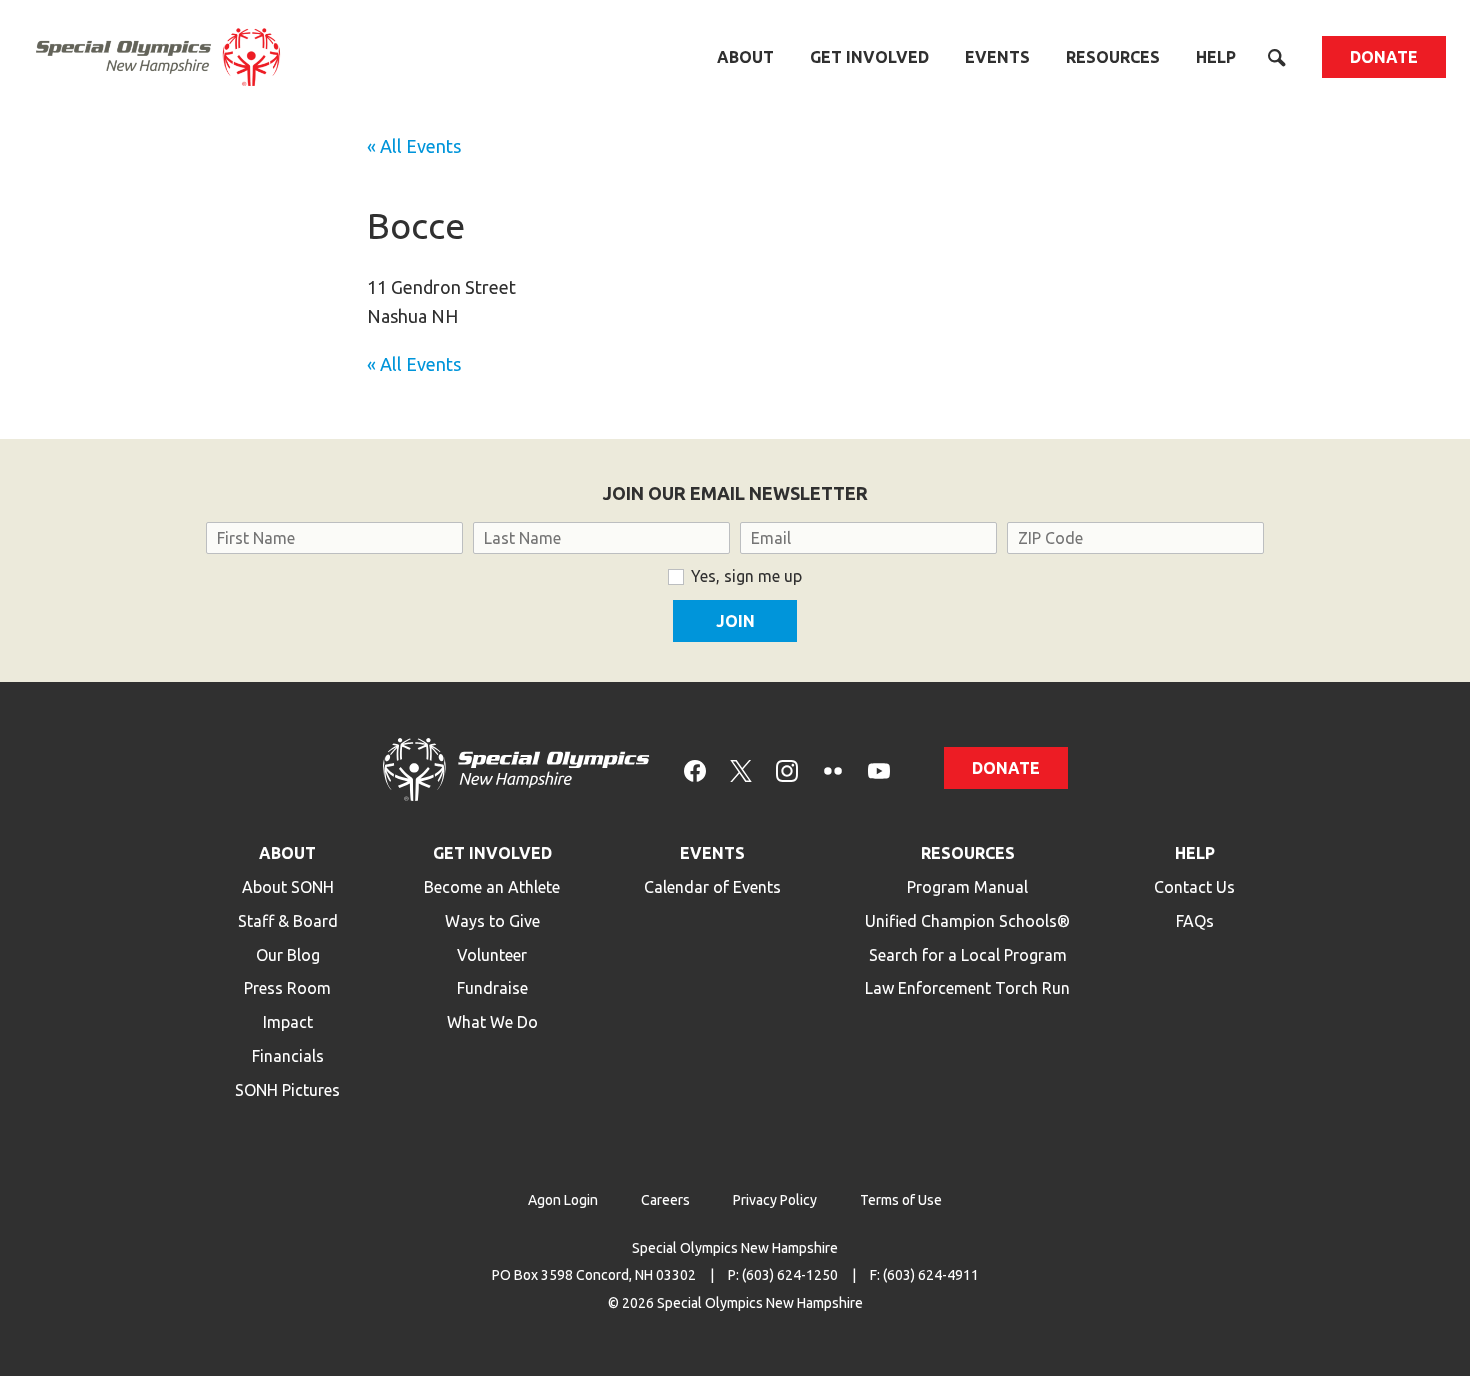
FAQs (1195, 921)
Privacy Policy (775, 1200)
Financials (288, 1056)
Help (1216, 57)
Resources (1113, 57)
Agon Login (563, 1200)
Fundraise (492, 988)
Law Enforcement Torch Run (967, 988)
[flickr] (833, 769)
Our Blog (288, 955)
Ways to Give (492, 921)
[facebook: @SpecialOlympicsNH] (695, 769)
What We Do (492, 1022)
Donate (1384, 57)
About (745, 57)
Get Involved (869, 57)
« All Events (414, 146)
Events (997, 57)
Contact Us (1194, 887)
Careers (665, 1200)
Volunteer (492, 955)
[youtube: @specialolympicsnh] (879, 769)
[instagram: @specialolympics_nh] (787, 769)
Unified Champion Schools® (967, 921)
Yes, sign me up (746, 576)
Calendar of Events (712, 887)
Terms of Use (901, 1200)
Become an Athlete (492, 887)
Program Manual (967, 887)
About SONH (288, 887)
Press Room (287, 988)
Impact (288, 1022)
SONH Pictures (287, 1090)
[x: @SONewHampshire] (741, 769)
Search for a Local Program (968, 955)
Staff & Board (288, 921)
